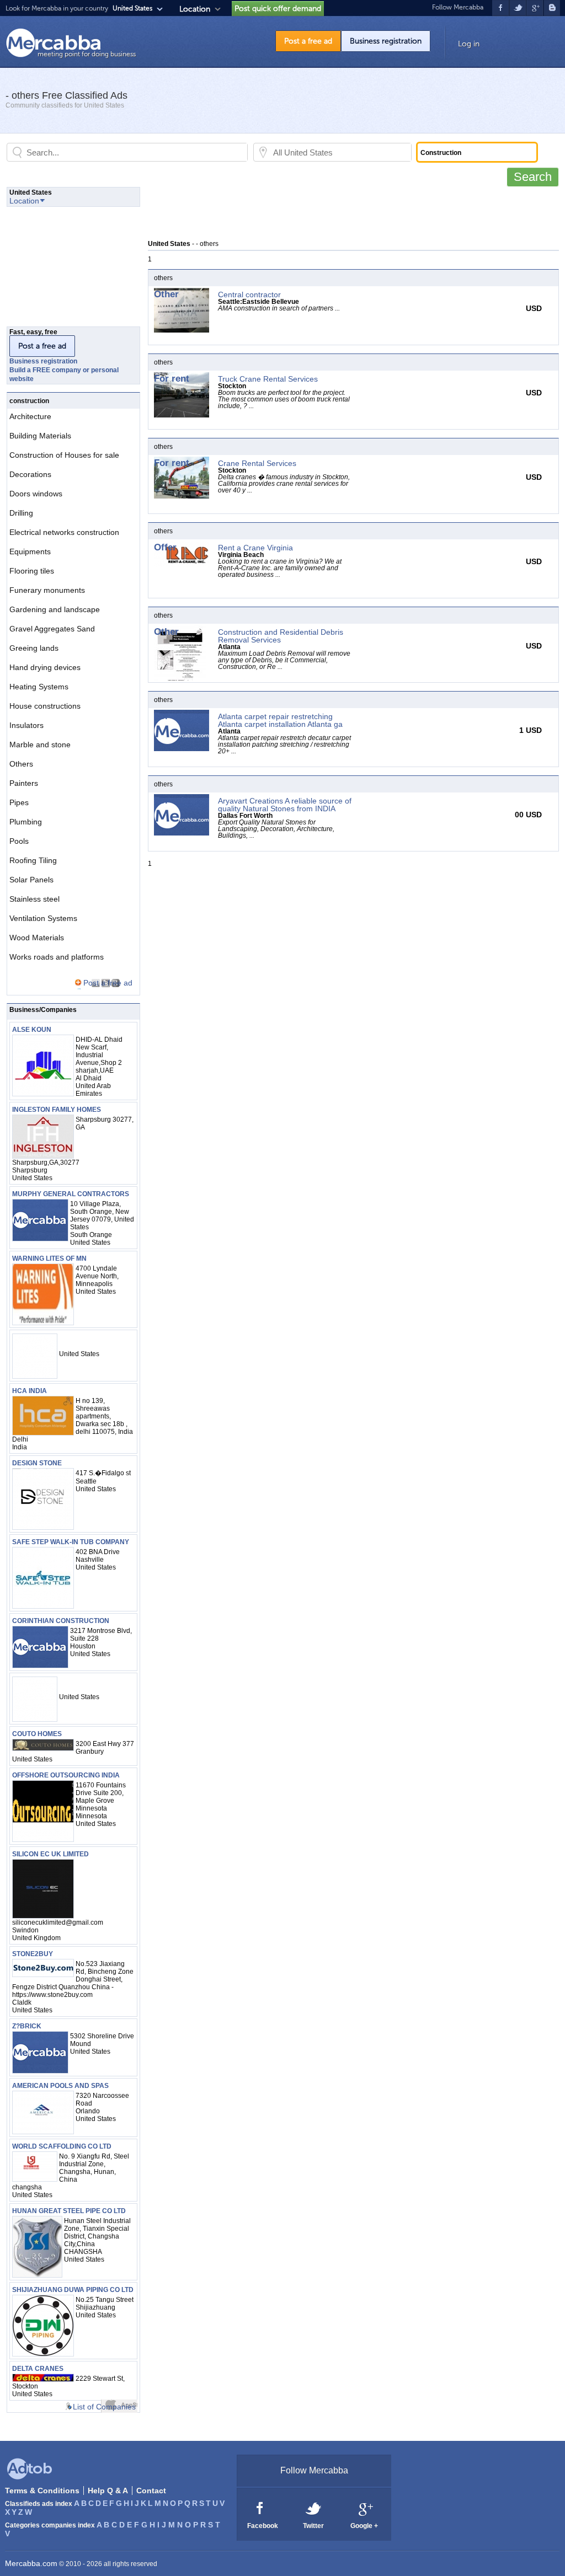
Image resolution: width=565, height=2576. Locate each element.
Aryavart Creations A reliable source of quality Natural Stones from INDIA (285, 805)
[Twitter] (314, 2508)
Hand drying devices (45, 667)
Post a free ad (308, 41)
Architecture (30, 416)
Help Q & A (108, 2491)
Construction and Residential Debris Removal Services (281, 636)
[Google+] (365, 2508)
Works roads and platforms (57, 957)
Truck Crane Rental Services (268, 379)
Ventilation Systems (43, 918)
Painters (24, 783)
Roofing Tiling (33, 860)
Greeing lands (34, 648)
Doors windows (36, 494)
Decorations (30, 474)
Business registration (386, 41)
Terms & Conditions (42, 2491)
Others (21, 764)
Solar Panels (31, 880)
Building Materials (40, 436)
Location (195, 9)
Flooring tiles (32, 571)
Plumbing (26, 822)
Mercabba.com (31, 2563)
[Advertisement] (349, 212)
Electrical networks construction (64, 532)
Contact (151, 2491)
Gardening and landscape (55, 609)
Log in (469, 44)
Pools (19, 841)
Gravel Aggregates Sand (52, 629)
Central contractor (249, 294)
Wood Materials (37, 938)
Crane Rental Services (257, 463)
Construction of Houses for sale (64, 455)
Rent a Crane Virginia (255, 548)
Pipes (19, 802)
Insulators (26, 725)
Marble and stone (40, 745)
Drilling (21, 513)
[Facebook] (260, 2508)
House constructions (45, 706)
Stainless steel (34, 899)
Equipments (30, 551)
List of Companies (104, 2407)
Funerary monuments (47, 590)
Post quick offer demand (278, 9)
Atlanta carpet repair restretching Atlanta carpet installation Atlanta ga (280, 720)
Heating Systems (39, 687)
